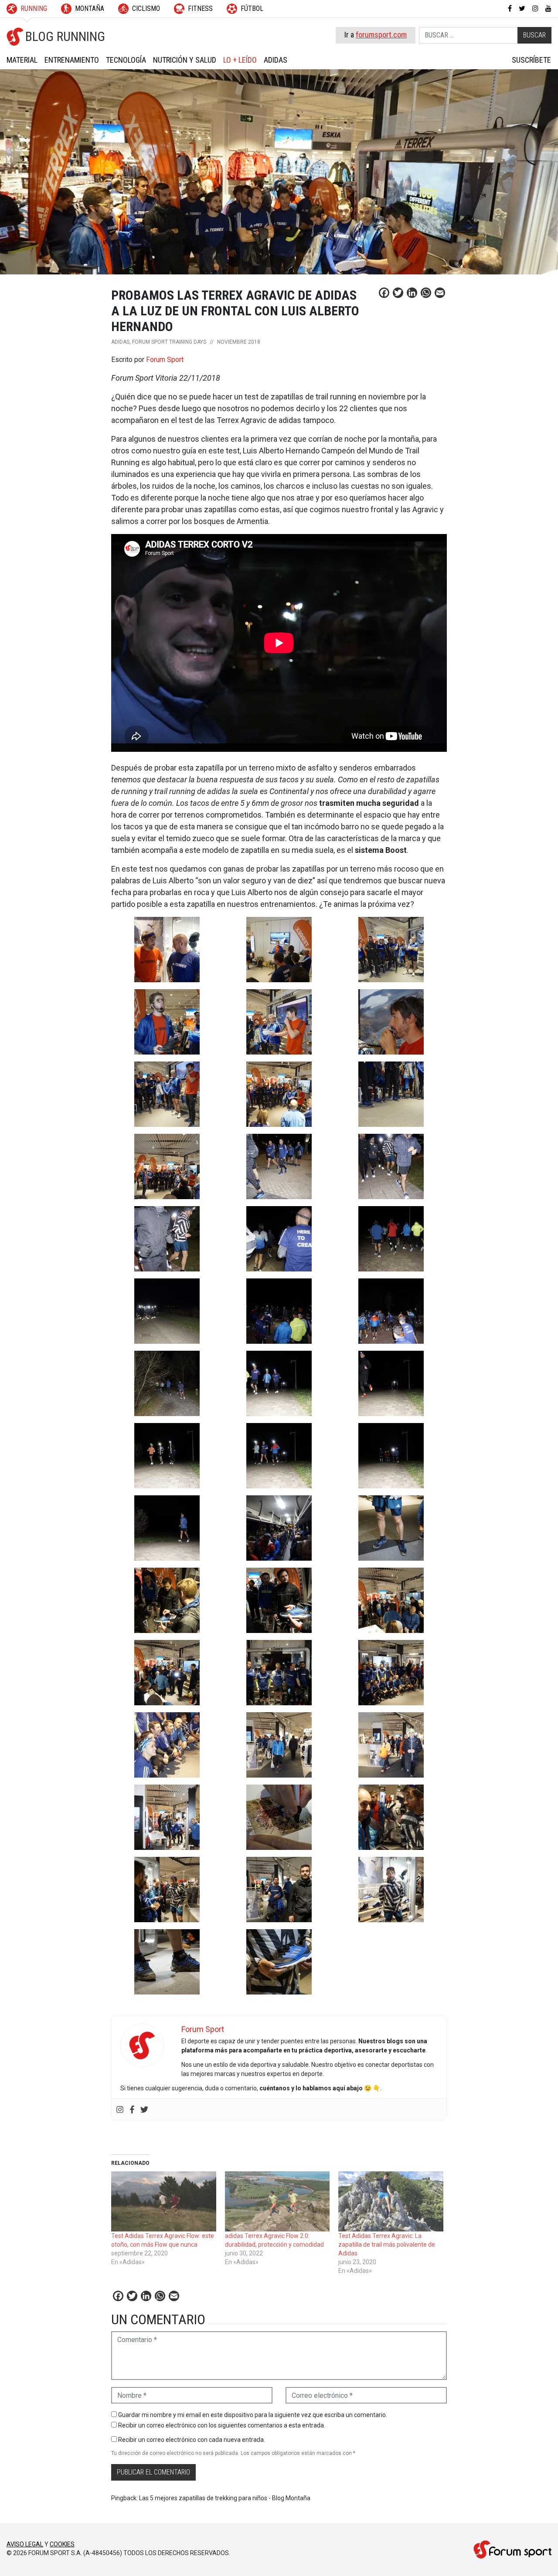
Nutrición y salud (185, 60)
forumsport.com (381, 35)
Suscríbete (531, 60)
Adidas (276, 60)
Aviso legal (25, 2544)
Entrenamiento (72, 60)
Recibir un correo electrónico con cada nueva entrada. (192, 2440)
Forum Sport (165, 360)
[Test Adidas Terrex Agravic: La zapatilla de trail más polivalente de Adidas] (391, 2201)
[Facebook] (132, 2109)
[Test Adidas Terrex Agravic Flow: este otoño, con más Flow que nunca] (164, 2201)
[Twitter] (144, 2109)
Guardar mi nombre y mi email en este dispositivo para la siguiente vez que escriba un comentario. (253, 2415)
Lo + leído (240, 60)
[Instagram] (120, 2109)
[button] (167, 950)
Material (22, 60)
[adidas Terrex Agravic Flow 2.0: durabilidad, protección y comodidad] (277, 2201)
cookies (62, 2544)
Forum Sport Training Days (169, 342)
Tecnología (126, 60)
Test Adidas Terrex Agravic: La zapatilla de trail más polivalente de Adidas (387, 2245)
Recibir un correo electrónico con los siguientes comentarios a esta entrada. (222, 2425)
